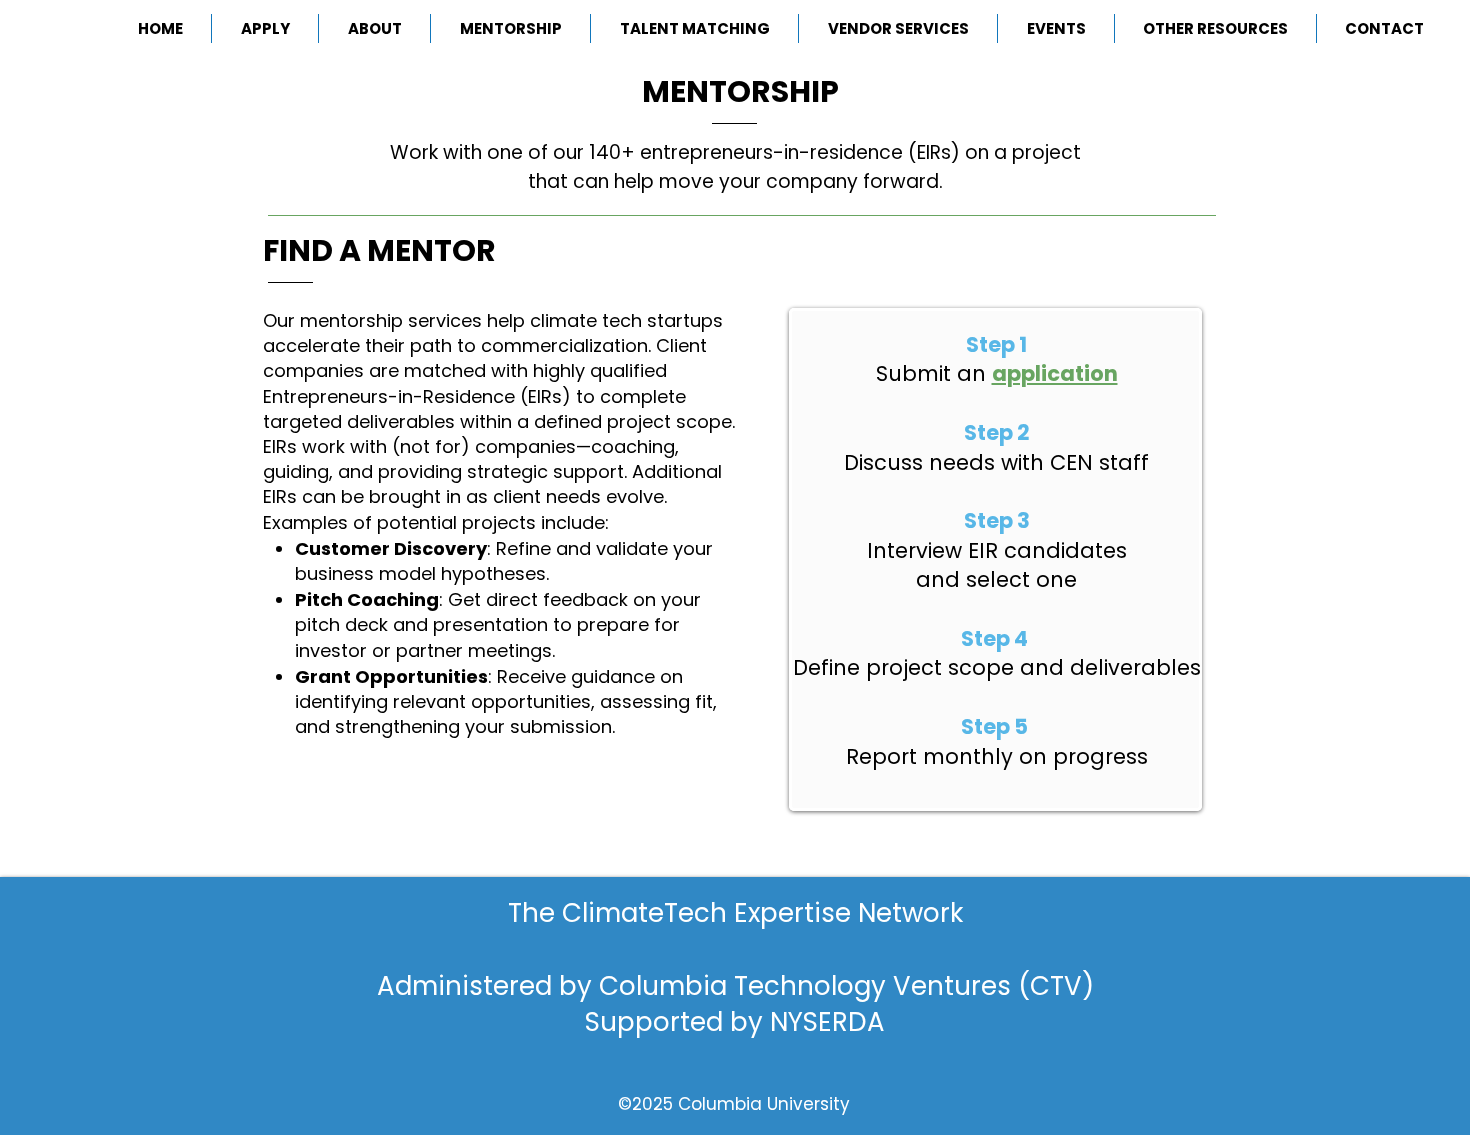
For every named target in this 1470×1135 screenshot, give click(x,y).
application (1055, 373)
